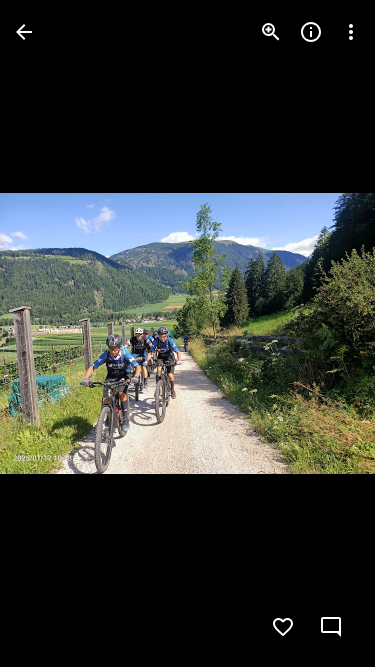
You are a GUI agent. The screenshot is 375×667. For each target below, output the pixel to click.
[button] (56, 334)
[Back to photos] (24, 32)
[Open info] (311, 32)
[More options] (351, 32)
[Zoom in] (271, 32)
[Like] (283, 627)
